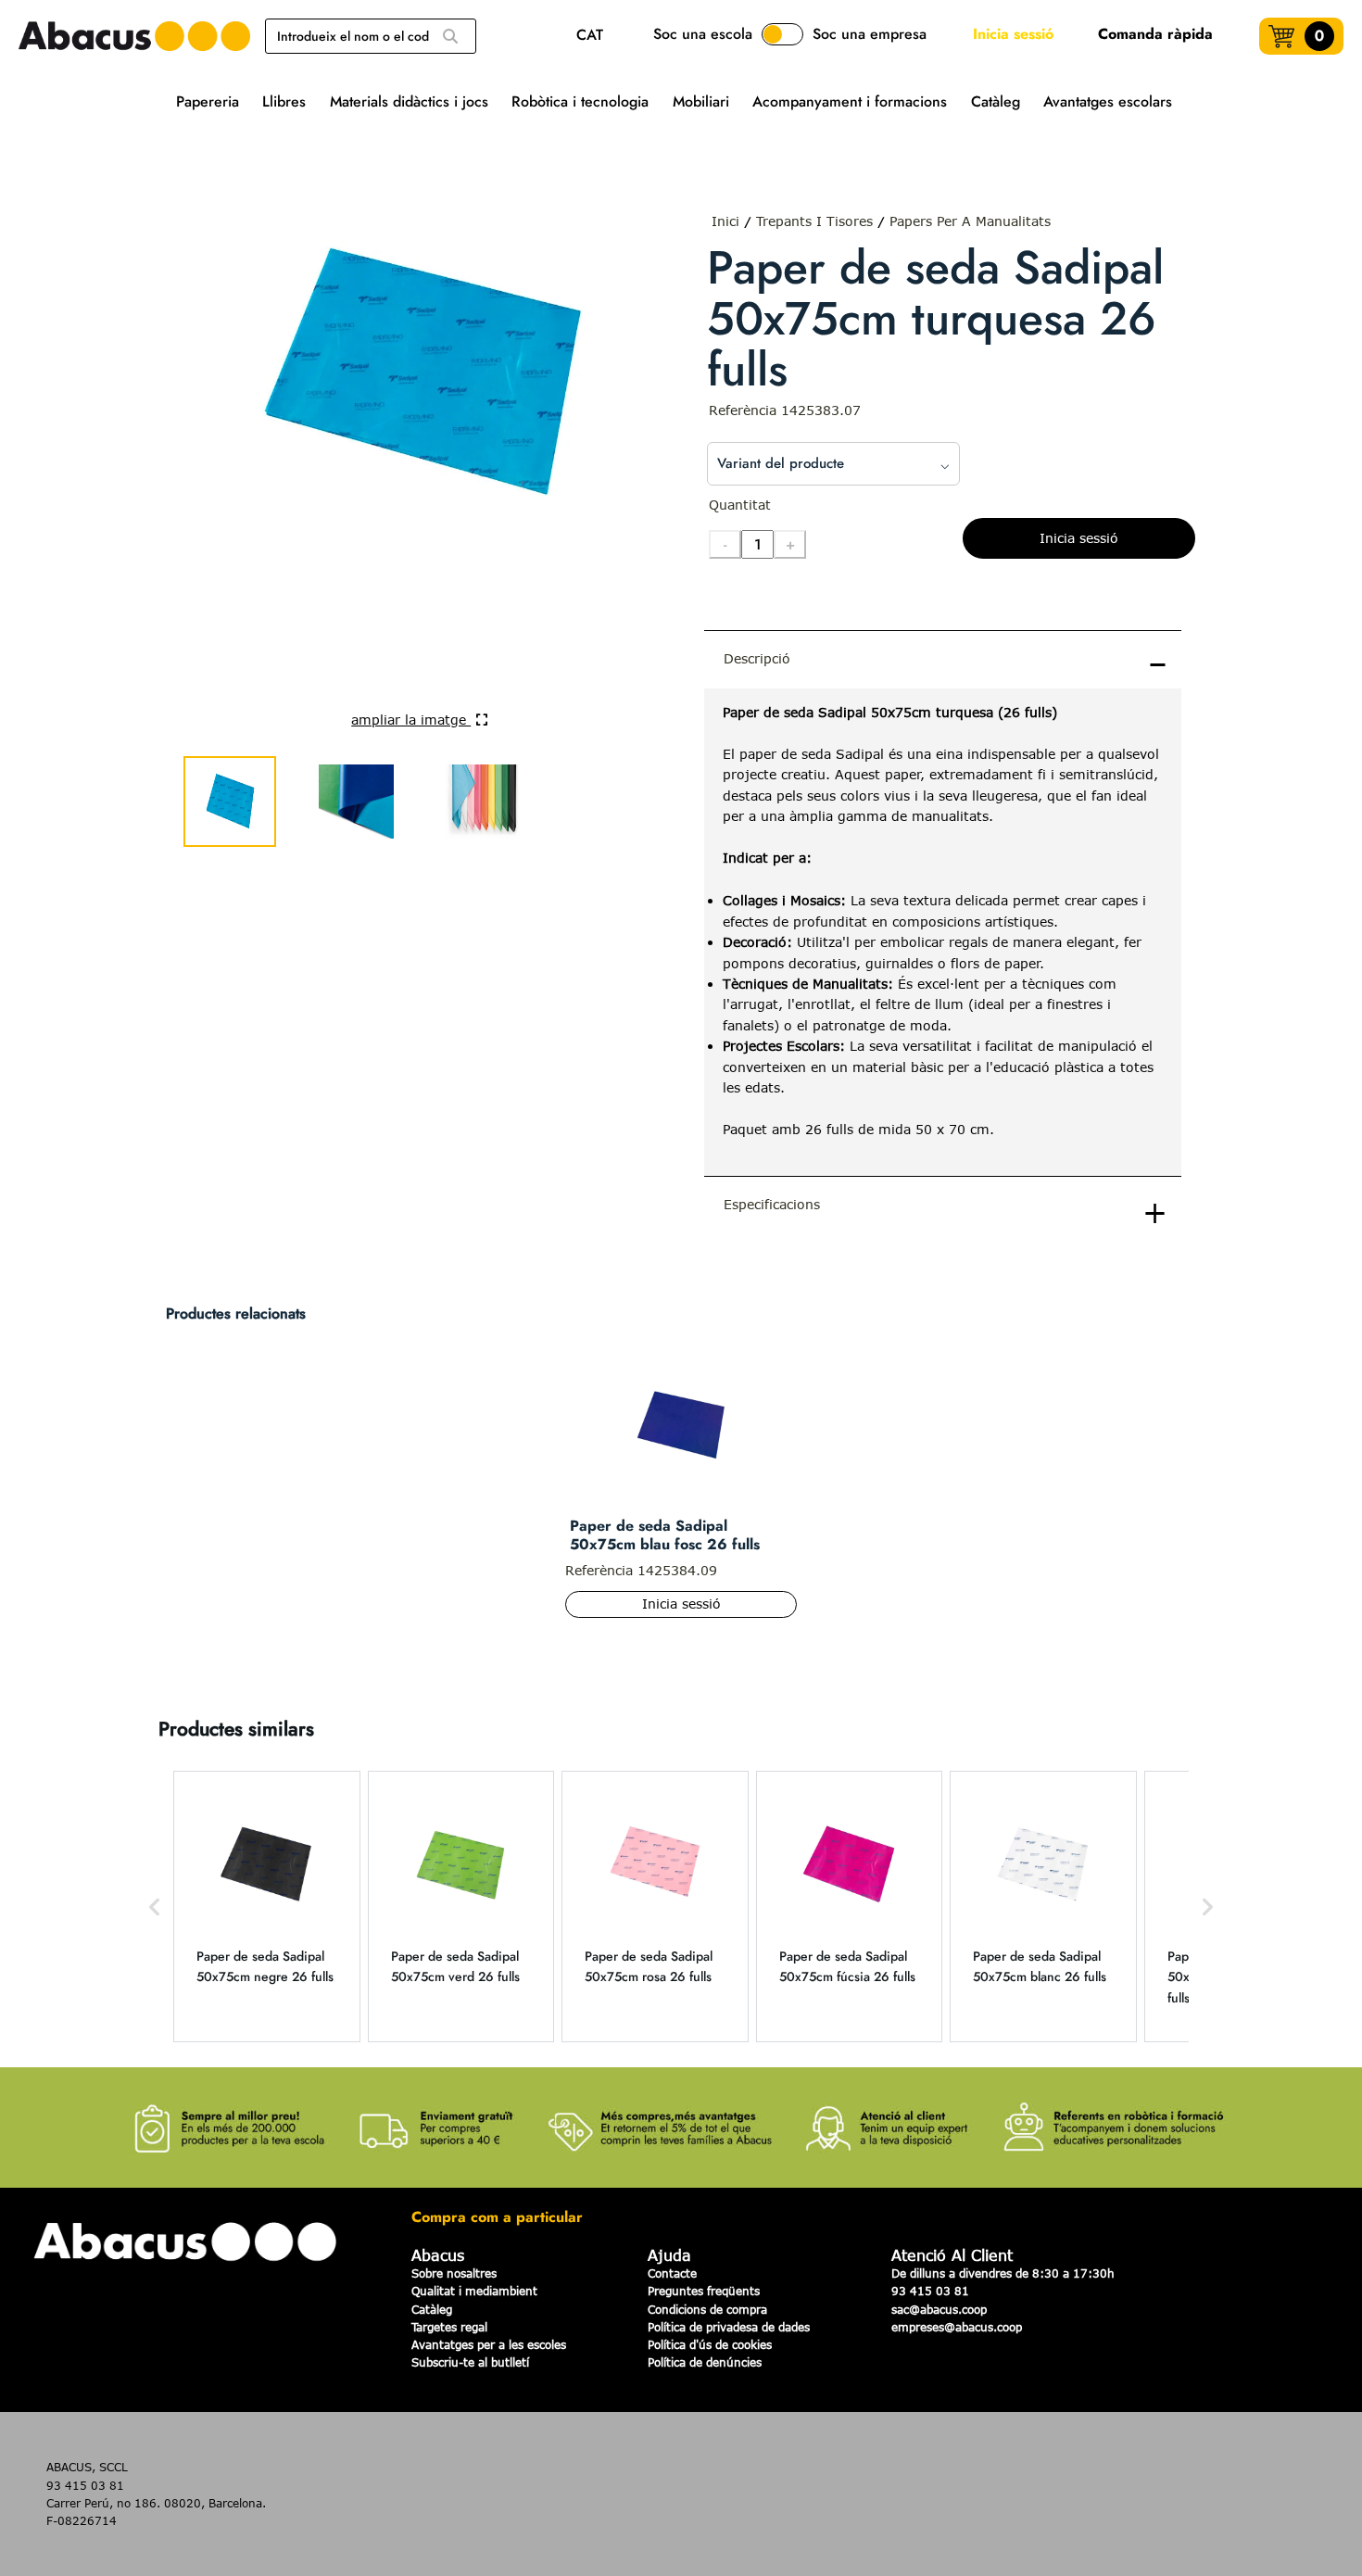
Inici (725, 221)
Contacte (672, 2273)
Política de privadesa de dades (729, 2327)
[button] (155, 1907)
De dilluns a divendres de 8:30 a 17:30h (1003, 2273)
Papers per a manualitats (970, 221)
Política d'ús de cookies (710, 2344)
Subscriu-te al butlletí (470, 2362)
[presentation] (943, 932)
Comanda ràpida (1155, 34)
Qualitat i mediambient (474, 2291)
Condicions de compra (707, 2309)
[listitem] (267, 1907)
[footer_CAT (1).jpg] (681, 2117)
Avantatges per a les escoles (489, 2344)
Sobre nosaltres (454, 2273)
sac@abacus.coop (939, 2309)
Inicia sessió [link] (1013, 34)
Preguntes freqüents (704, 2291)
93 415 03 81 (930, 2291)
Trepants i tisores (814, 221)
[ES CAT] (594, 37)
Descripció (757, 658)
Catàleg (432, 2309)
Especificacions (772, 1204)
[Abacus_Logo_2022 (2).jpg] (134, 36)
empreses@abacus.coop (957, 2327)
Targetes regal (449, 2327)
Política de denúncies (705, 2362)
